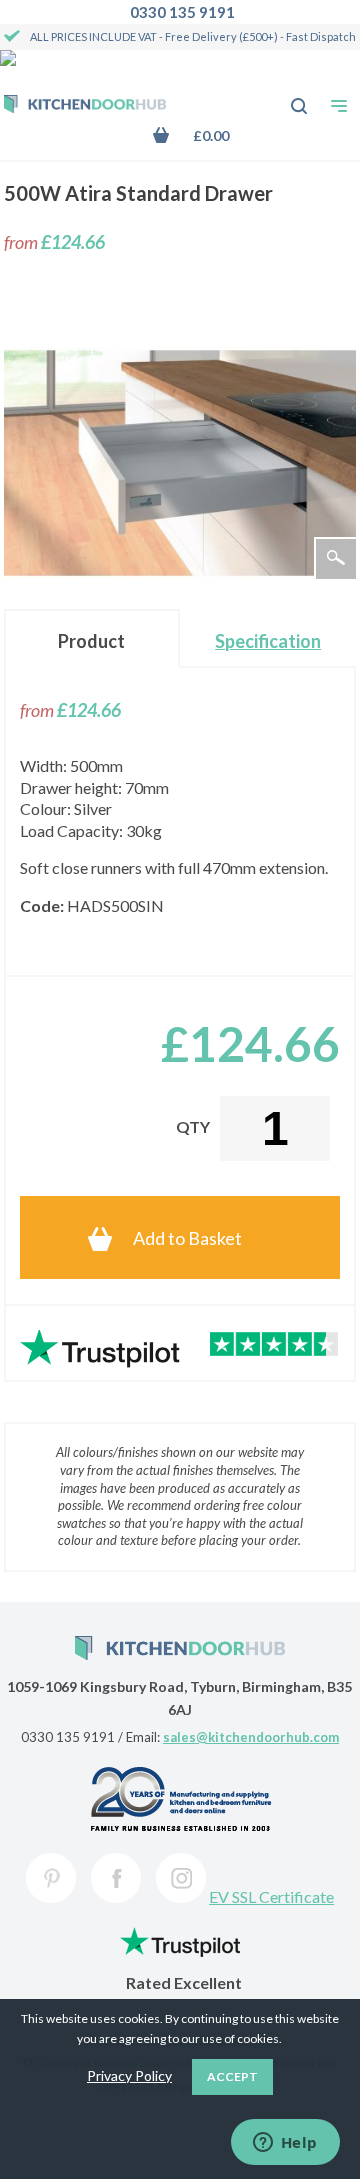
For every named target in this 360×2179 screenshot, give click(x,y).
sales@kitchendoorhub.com (251, 1737)
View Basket (205, 135)
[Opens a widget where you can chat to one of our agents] (285, 2144)
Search (288, 96)
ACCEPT (232, 2076)
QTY (193, 1126)
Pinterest (51, 1878)
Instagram (181, 1878)
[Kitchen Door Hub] (85, 106)
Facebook (116, 1878)
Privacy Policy (129, 2075)
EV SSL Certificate (271, 1896)
